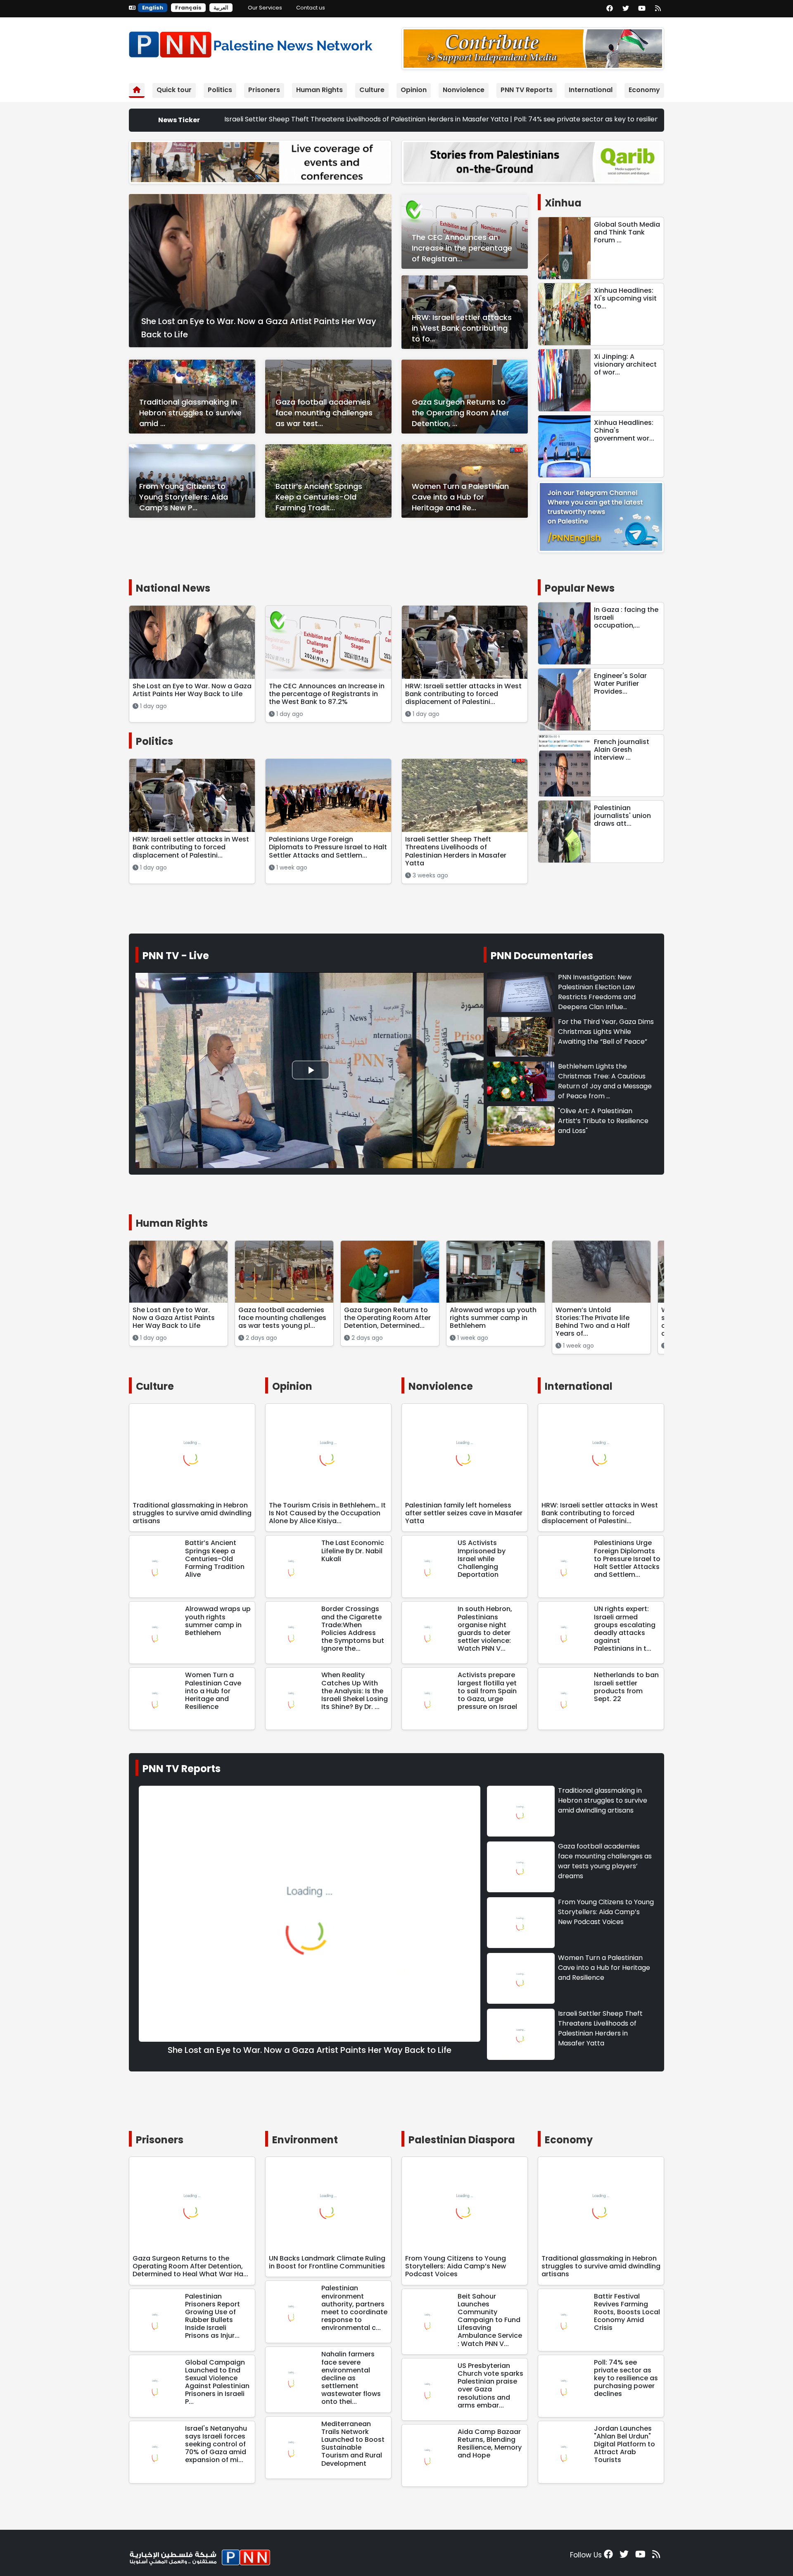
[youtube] (642, 9)
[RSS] (658, 9)
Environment (305, 2140)
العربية (221, 8)
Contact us (311, 8)
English (153, 8)
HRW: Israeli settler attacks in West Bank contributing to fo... (462, 328)
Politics (220, 90)
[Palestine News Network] (251, 43)
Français (188, 8)
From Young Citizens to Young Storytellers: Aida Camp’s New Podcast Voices (606, 1912)
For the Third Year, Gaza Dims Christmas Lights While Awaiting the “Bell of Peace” (606, 1032)
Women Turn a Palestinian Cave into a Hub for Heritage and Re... (460, 497)
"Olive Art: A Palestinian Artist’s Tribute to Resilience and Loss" (603, 1121)
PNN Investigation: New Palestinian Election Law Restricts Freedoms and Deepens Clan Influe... (597, 992)
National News (173, 588)
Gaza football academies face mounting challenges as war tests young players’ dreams (605, 1861)
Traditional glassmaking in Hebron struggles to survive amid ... (190, 413)
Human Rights (319, 90)
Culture (372, 90)
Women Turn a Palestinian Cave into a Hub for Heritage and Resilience (604, 1968)
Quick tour (174, 90)
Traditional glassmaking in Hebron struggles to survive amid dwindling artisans (603, 1800)
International (591, 90)
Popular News (580, 588)
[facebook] (610, 9)
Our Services (265, 8)
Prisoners (264, 90)
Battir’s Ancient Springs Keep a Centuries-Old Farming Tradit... (319, 497)
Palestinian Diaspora (462, 2140)
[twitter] (626, 9)
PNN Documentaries (542, 956)
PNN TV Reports (527, 90)
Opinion (414, 90)
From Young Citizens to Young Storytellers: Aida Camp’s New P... (184, 497)
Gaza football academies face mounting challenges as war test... (324, 413)
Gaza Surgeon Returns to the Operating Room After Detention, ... (461, 413)
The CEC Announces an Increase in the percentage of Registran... (462, 248)
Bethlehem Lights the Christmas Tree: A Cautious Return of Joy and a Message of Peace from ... (605, 1081)
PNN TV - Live (176, 956)
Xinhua (563, 203)
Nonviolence (464, 90)
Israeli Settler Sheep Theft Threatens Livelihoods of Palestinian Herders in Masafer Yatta (600, 2028)
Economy (644, 90)
